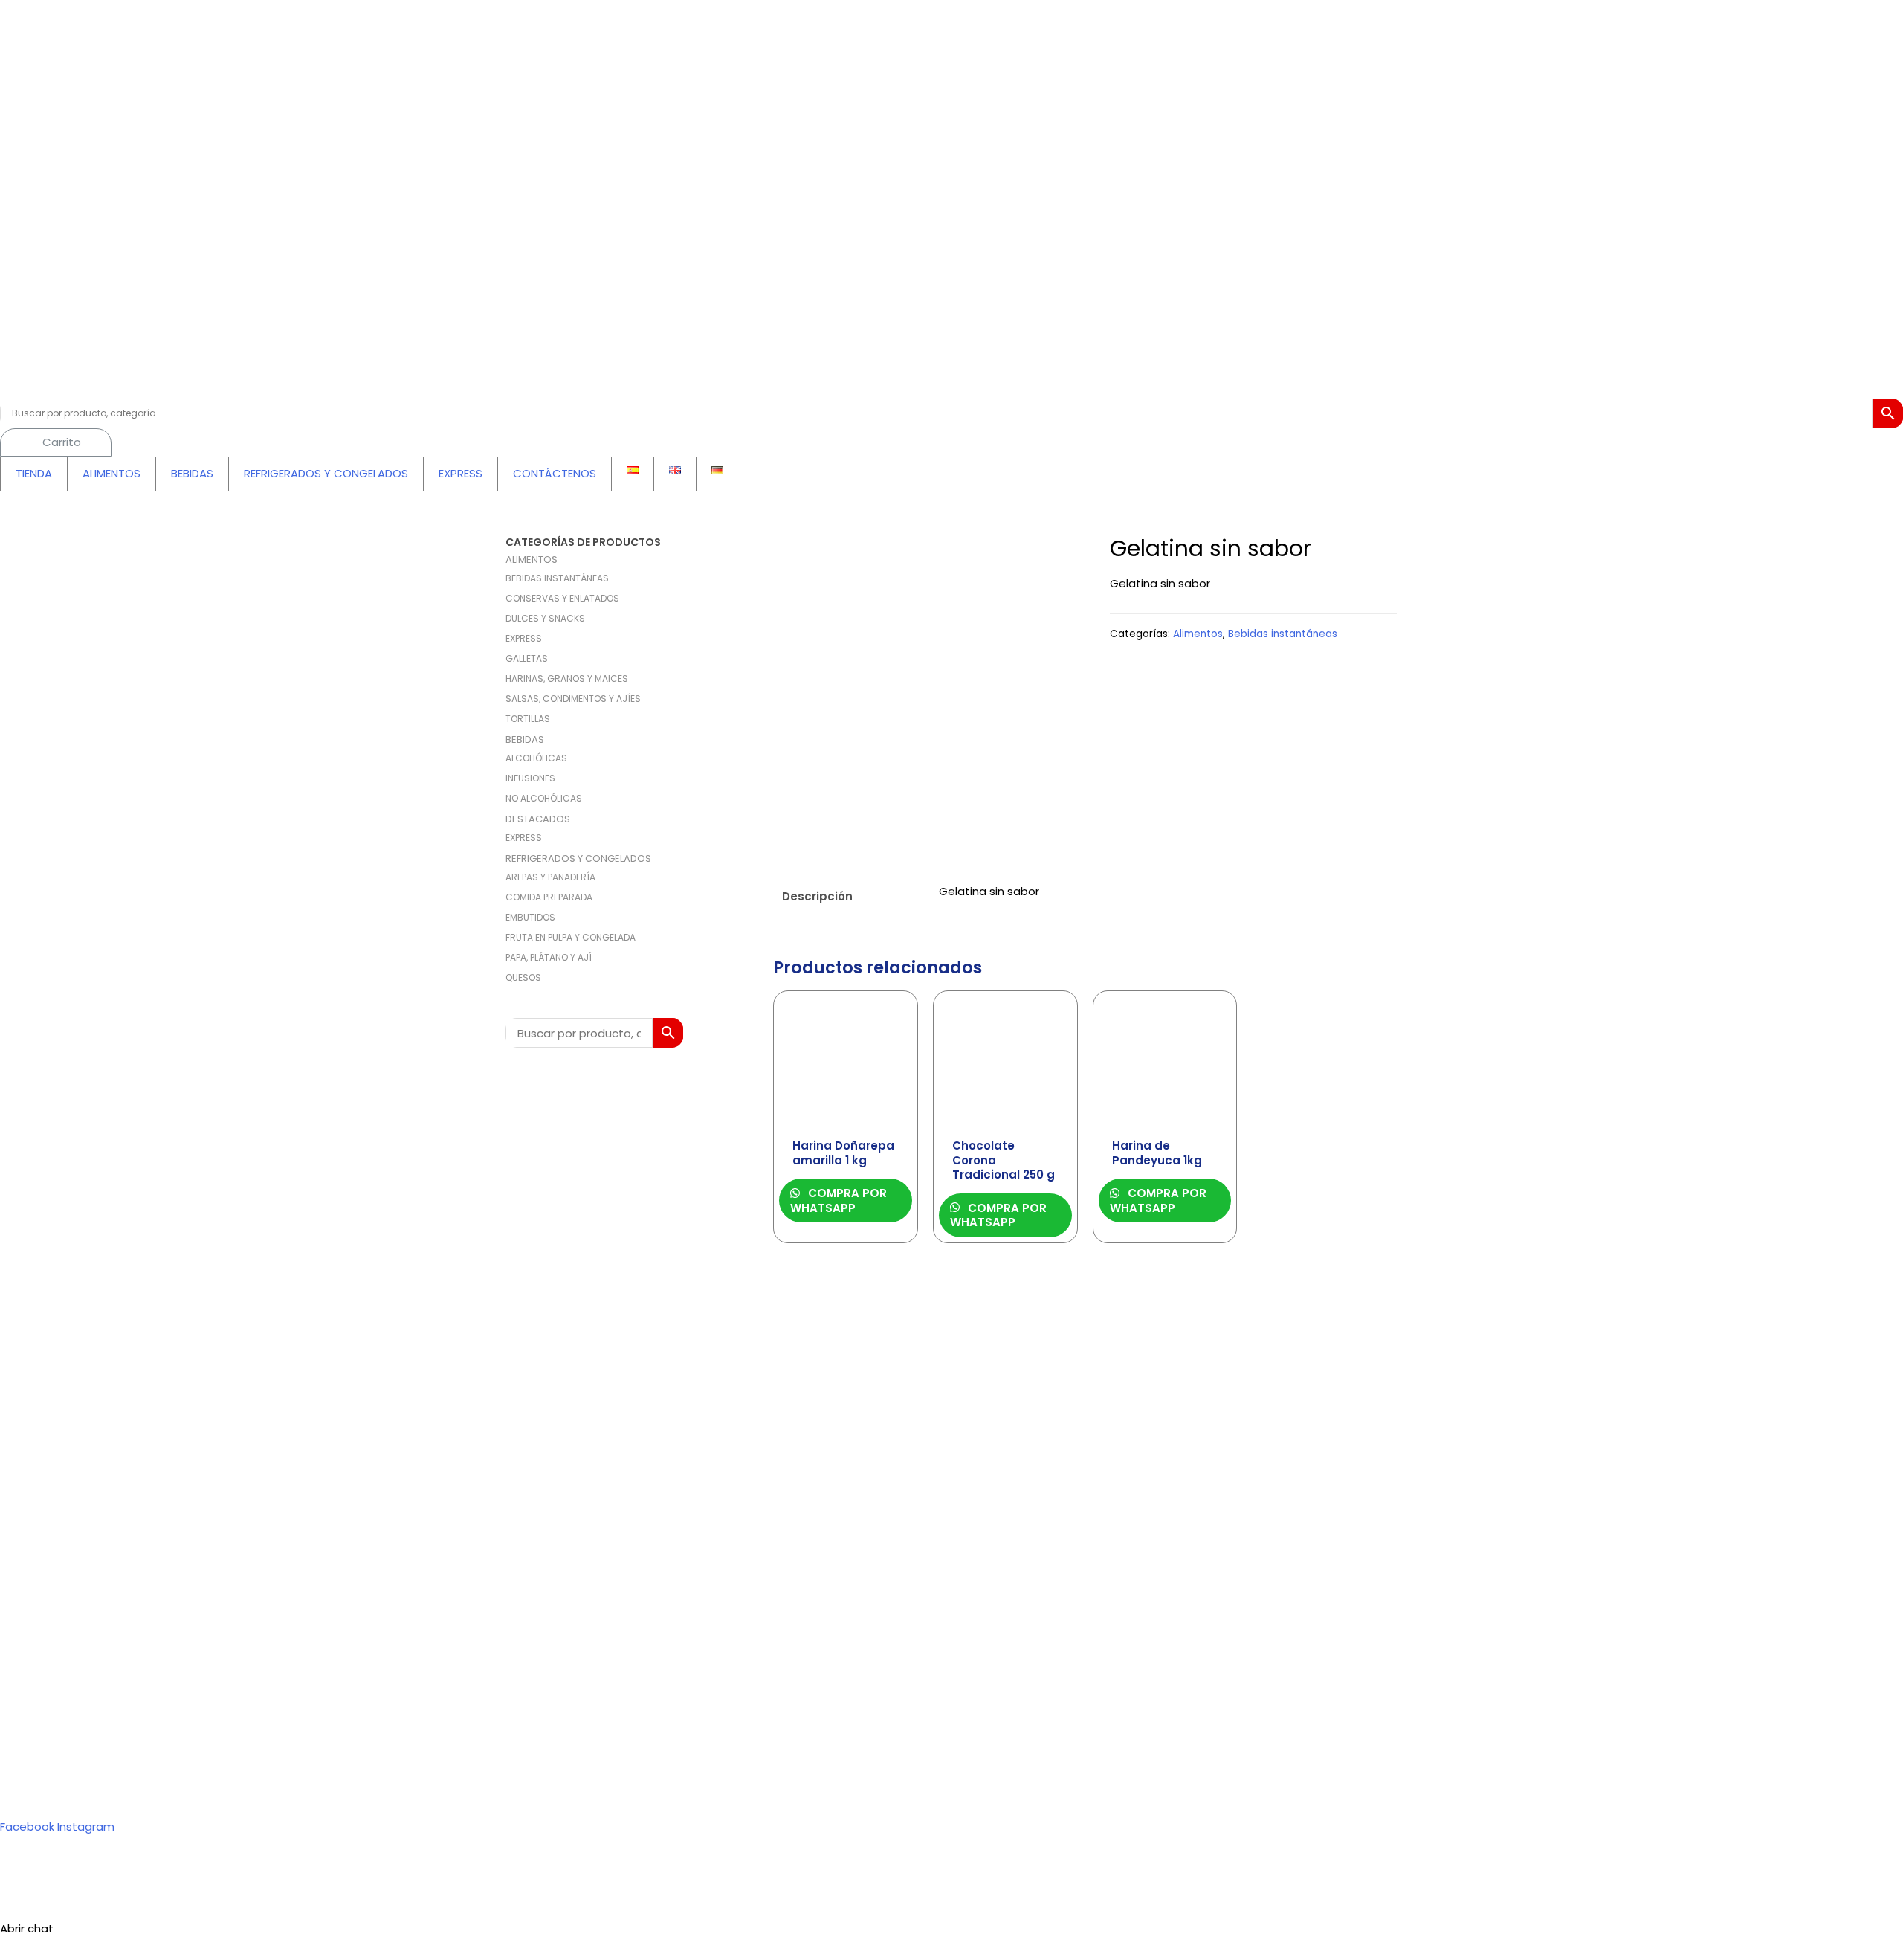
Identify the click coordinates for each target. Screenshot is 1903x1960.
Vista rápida (845, 1117)
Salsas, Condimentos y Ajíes (573, 699)
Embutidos (530, 917)
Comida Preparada (549, 897)
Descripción (817, 896)
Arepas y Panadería (550, 877)
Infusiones (530, 778)
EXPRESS (461, 473)
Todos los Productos (90, 1789)
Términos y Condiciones (100, 1890)
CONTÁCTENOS (555, 473)
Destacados (538, 819)
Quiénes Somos (77, 1847)
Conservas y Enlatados (562, 598)
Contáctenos (71, 1869)
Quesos (523, 977)
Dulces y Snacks (545, 618)
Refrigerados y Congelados (578, 858)
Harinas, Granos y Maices (567, 678)
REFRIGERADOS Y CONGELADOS (326, 473)
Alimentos (532, 560)
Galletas (527, 658)
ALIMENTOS (112, 473)
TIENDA (34, 473)
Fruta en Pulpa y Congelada (571, 937)
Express (524, 638)
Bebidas (525, 739)
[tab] (847, 897)
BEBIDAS (192, 473)
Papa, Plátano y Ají (549, 957)
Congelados (68, 1767)
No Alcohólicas (544, 798)
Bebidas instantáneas (557, 578)
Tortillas (528, 719)
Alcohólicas (536, 758)
